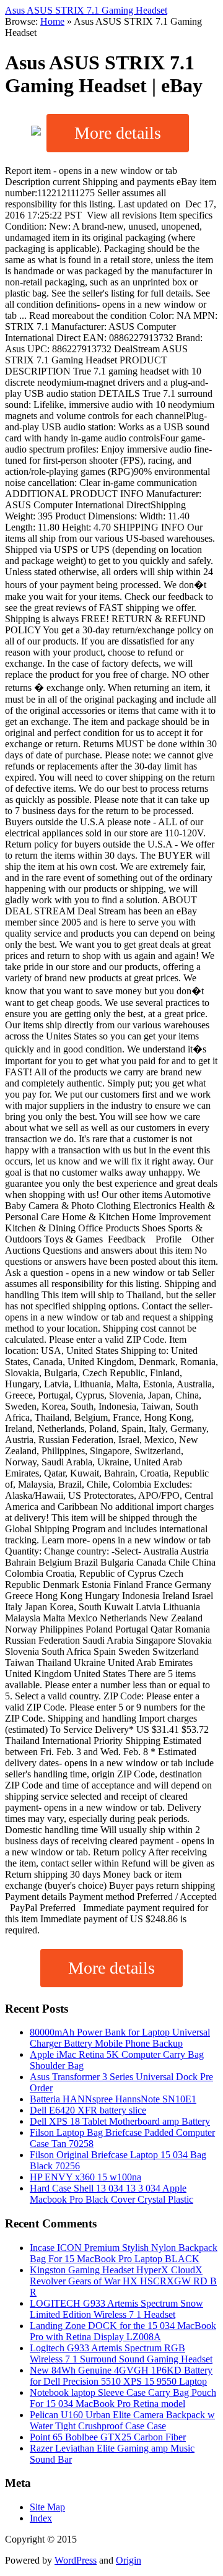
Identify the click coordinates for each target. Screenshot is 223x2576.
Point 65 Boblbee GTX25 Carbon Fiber (108, 2437)
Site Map (47, 2507)
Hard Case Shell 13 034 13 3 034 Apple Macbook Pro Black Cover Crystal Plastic (111, 2194)
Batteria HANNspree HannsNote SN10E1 (113, 2099)
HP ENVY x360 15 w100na (85, 2177)
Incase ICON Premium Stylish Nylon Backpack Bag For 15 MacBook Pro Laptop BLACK (124, 2253)
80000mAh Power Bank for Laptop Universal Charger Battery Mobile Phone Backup (120, 2038)
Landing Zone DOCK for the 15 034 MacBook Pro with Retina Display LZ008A (123, 2331)
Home (52, 21)
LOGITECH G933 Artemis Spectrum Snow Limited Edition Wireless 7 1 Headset (116, 2309)
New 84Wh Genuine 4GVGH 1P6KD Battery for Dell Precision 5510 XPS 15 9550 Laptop (121, 2376)
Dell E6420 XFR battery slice (88, 2110)
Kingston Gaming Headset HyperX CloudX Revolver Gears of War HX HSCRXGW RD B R (123, 2281)
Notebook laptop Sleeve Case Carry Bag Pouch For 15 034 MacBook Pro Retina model (123, 2398)
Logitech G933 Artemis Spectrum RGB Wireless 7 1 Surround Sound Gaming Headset (121, 2353)
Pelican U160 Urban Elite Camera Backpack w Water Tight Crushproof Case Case (122, 2420)
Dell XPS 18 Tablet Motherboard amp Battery (120, 2121)
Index (41, 2518)
